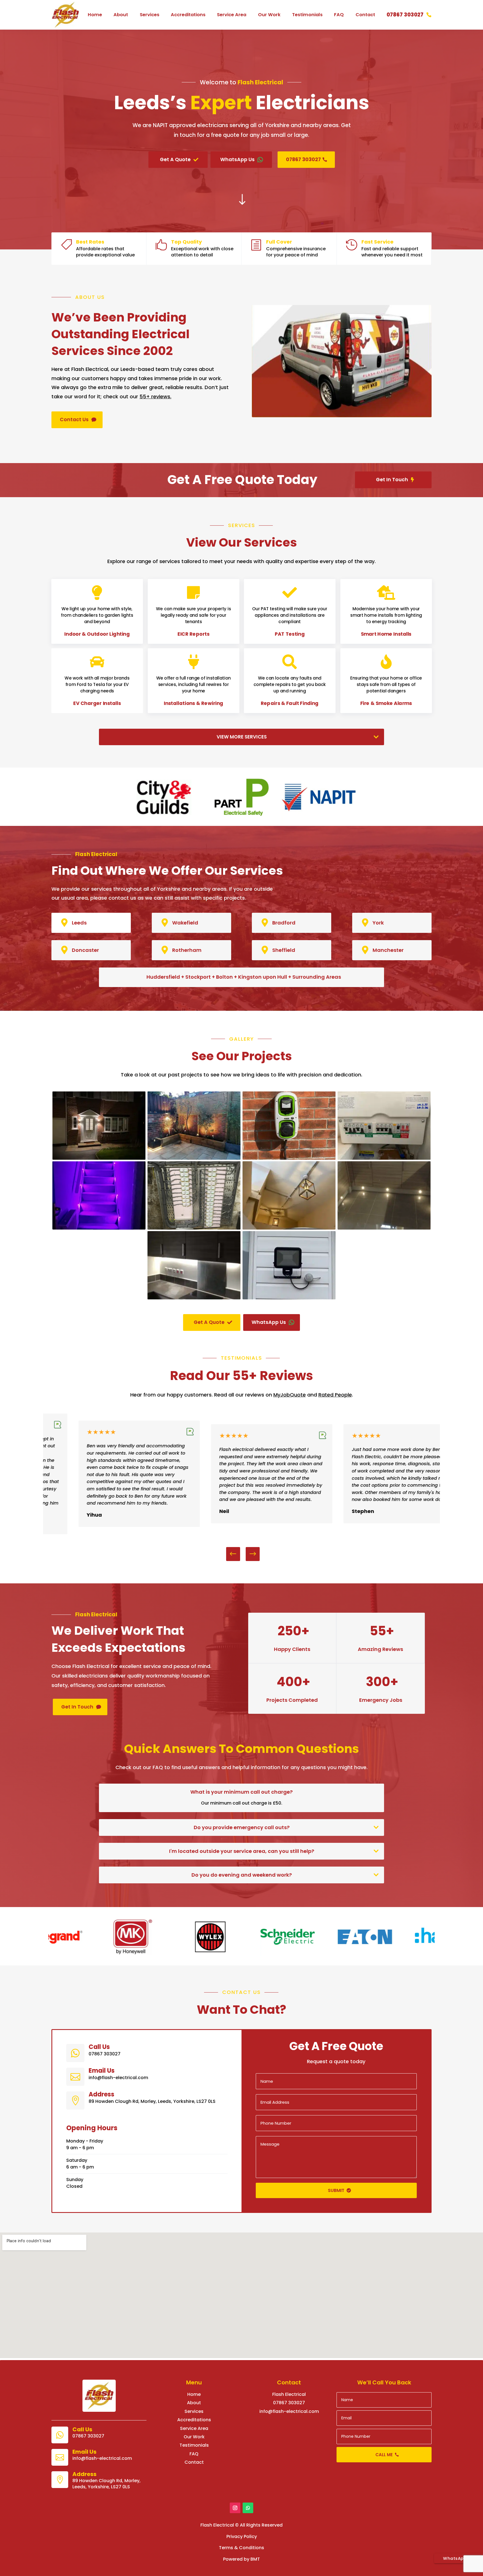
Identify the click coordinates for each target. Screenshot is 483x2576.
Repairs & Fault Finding (290, 704)
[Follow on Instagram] (235, 2508)
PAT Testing (290, 634)
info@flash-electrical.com (289, 2411)
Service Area (232, 15)
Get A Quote (175, 159)
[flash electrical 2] (194, 1158)
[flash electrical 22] (289, 1298)
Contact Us (74, 420)
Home (95, 15)
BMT (255, 2559)
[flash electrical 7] (194, 1228)
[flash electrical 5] (384, 1158)
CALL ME (384, 2455)
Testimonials (307, 15)
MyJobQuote (290, 1395)
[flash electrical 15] (194, 1298)
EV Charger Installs (97, 704)
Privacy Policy (242, 2536)
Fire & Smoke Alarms (386, 704)
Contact (365, 15)
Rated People (335, 1395)
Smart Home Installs (386, 634)
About (121, 15)
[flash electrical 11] (289, 1228)
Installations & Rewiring (193, 704)
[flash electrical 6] (99, 1228)
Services (150, 15)
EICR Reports (193, 634)
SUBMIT (336, 2190)
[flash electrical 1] (99, 1158)
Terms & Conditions (241, 2548)
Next (248, 1554)
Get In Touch (392, 480)
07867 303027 (405, 15)
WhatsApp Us (237, 159)
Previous (237, 1554)
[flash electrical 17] (384, 1228)
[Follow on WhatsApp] (248, 2508)
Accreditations (188, 15)
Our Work (269, 15)
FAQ (339, 15)
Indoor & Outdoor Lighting (97, 634)
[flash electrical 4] (289, 1158)
